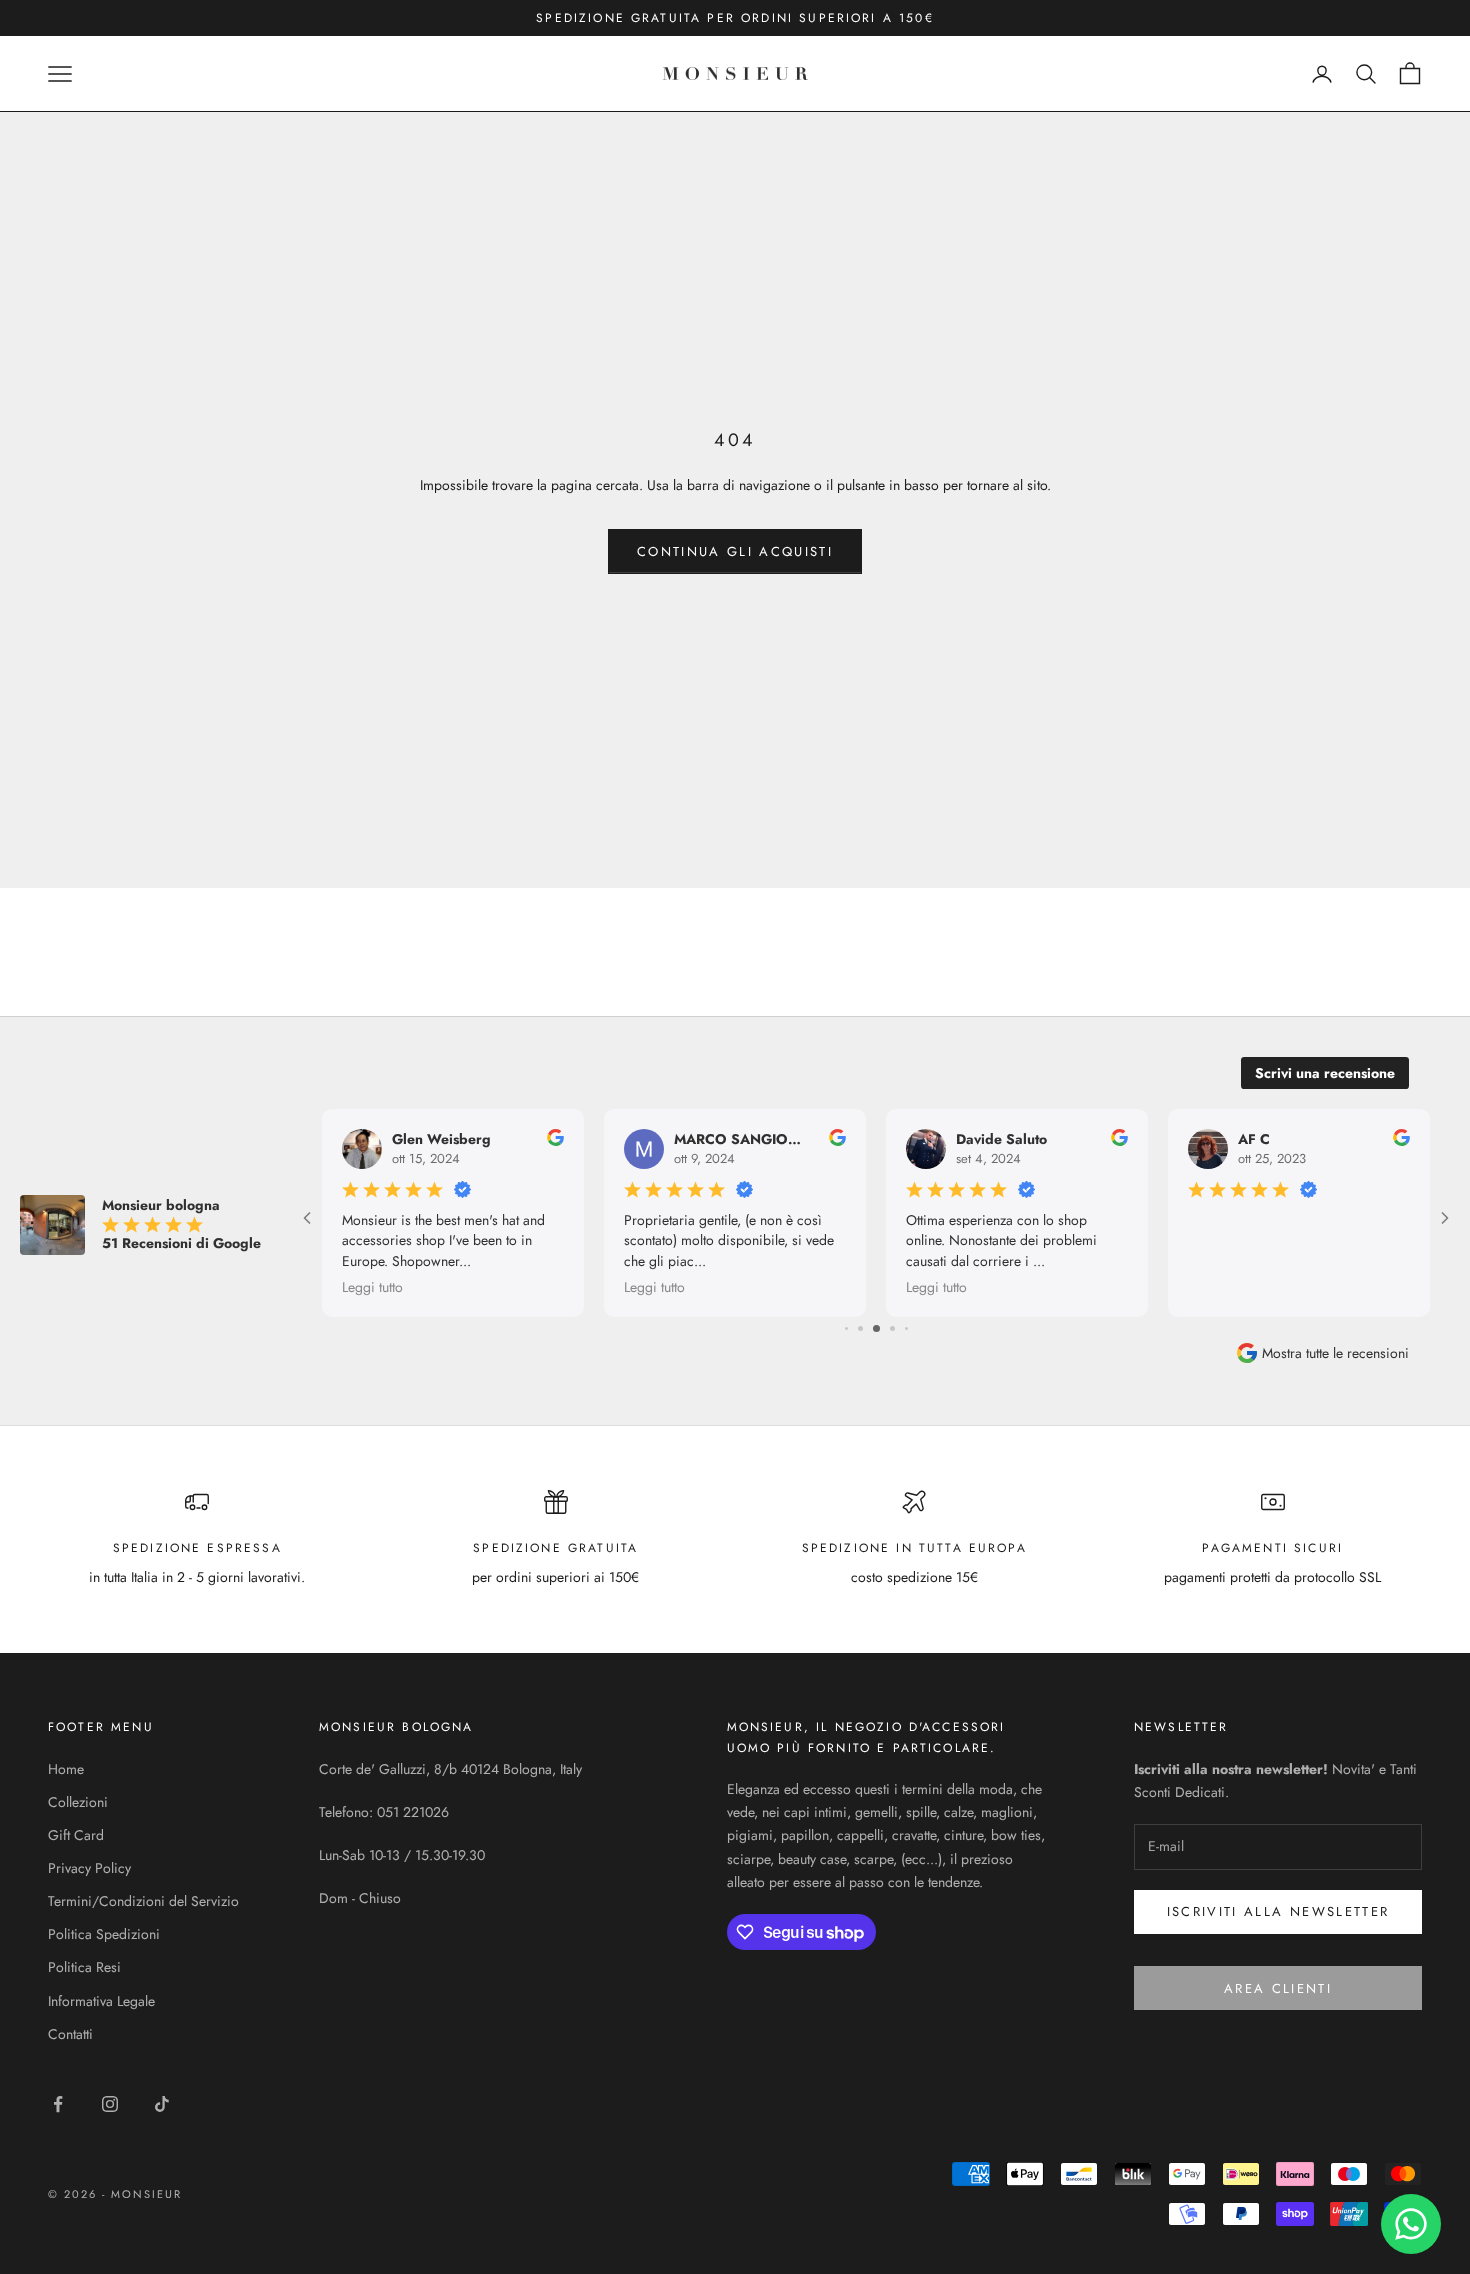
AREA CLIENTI (1278, 1988)
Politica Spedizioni (104, 1934)
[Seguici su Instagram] (110, 2104)
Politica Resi (84, 1967)
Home (66, 1769)
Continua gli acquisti (735, 551)
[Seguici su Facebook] (58, 2104)
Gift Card (76, 1835)
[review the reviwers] (555, 1137)
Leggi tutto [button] (372, 1287)
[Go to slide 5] (860, 1328)
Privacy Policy (89, 1868)
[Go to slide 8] (906, 1328)
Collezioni (78, 1802)
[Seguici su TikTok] (162, 2104)
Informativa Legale (101, 2001)
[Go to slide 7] (892, 1328)
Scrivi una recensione (1325, 1073)
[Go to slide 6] (876, 1328)
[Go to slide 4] (846, 1328)
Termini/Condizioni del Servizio (143, 1901)
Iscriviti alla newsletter (1278, 1911)
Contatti (70, 2034)
